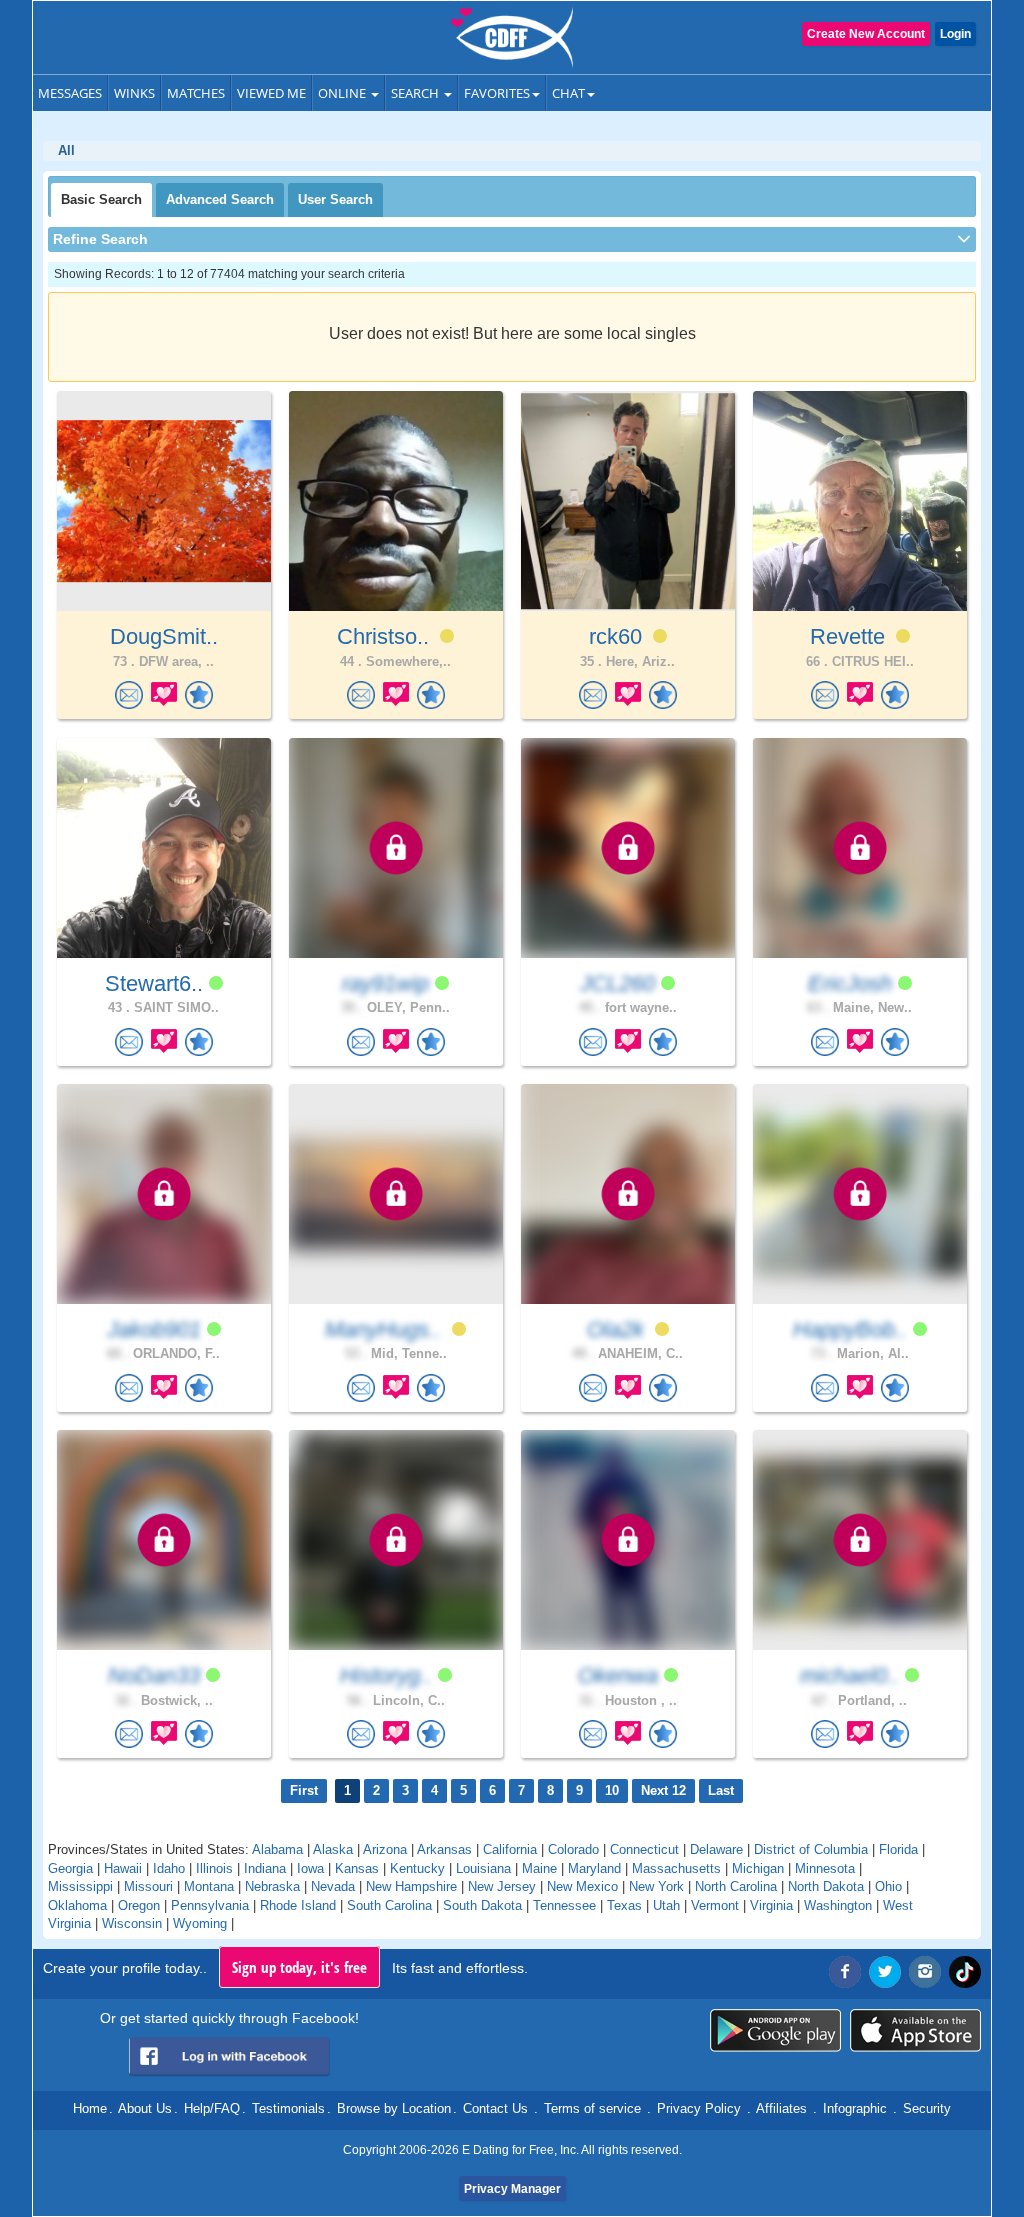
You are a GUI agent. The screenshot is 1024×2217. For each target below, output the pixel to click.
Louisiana (483, 1868)
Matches (196, 93)
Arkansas (444, 1849)
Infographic (855, 2108)
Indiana (265, 1868)
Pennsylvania (210, 1905)
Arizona (385, 1849)
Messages (70, 93)
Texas (624, 1905)
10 (612, 1790)
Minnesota (825, 1868)
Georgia (70, 1868)
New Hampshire (411, 1886)
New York (656, 1886)
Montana (209, 1886)
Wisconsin (132, 1923)
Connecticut (644, 1849)
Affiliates (781, 2108)
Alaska (333, 1849)
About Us (145, 2108)
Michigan (758, 1868)
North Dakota (826, 1886)
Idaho (169, 1868)
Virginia (771, 1905)
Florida (898, 1849)
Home (90, 2108)
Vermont (715, 1905)
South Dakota (482, 1905)
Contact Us (495, 2108)
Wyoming (200, 1923)
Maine (539, 1868)
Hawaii (123, 1868)
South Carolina (389, 1905)
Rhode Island (298, 1905)
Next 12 (663, 1790)
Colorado (573, 1849)
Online (343, 93)
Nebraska (272, 1886)
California (510, 1849)
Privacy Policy (699, 2108)
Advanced (220, 199)
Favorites (497, 93)
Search (416, 93)
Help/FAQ (212, 2108)
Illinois (214, 1868)
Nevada (333, 1886)
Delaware (716, 1849)
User (335, 199)
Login (955, 34)
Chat (568, 93)
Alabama (277, 1849)
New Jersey (502, 1886)
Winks (134, 93)
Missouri (148, 1886)
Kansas (357, 1868)
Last (721, 1790)
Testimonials (288, 2108)
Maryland (594, 1868)
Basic (101, 199)
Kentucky (417, 1868)
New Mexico (582, 1886)
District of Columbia (811, 1849)
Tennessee (564, 1905)
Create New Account (866, 34)
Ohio (888, 1886)
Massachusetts (676, 1868)
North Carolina (736, 1886)
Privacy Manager (512, 2189)
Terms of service (592, 2108)
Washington (838, 1905)
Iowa (310, 1868)
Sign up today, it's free (299, 1967)
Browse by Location (394, 2108)
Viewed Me (271, 93)
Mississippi (80, 1886)
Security (927, 2108)
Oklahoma (77, 1905)
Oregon (139, 1905)
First (304, 1790)
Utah (666, 1905)
